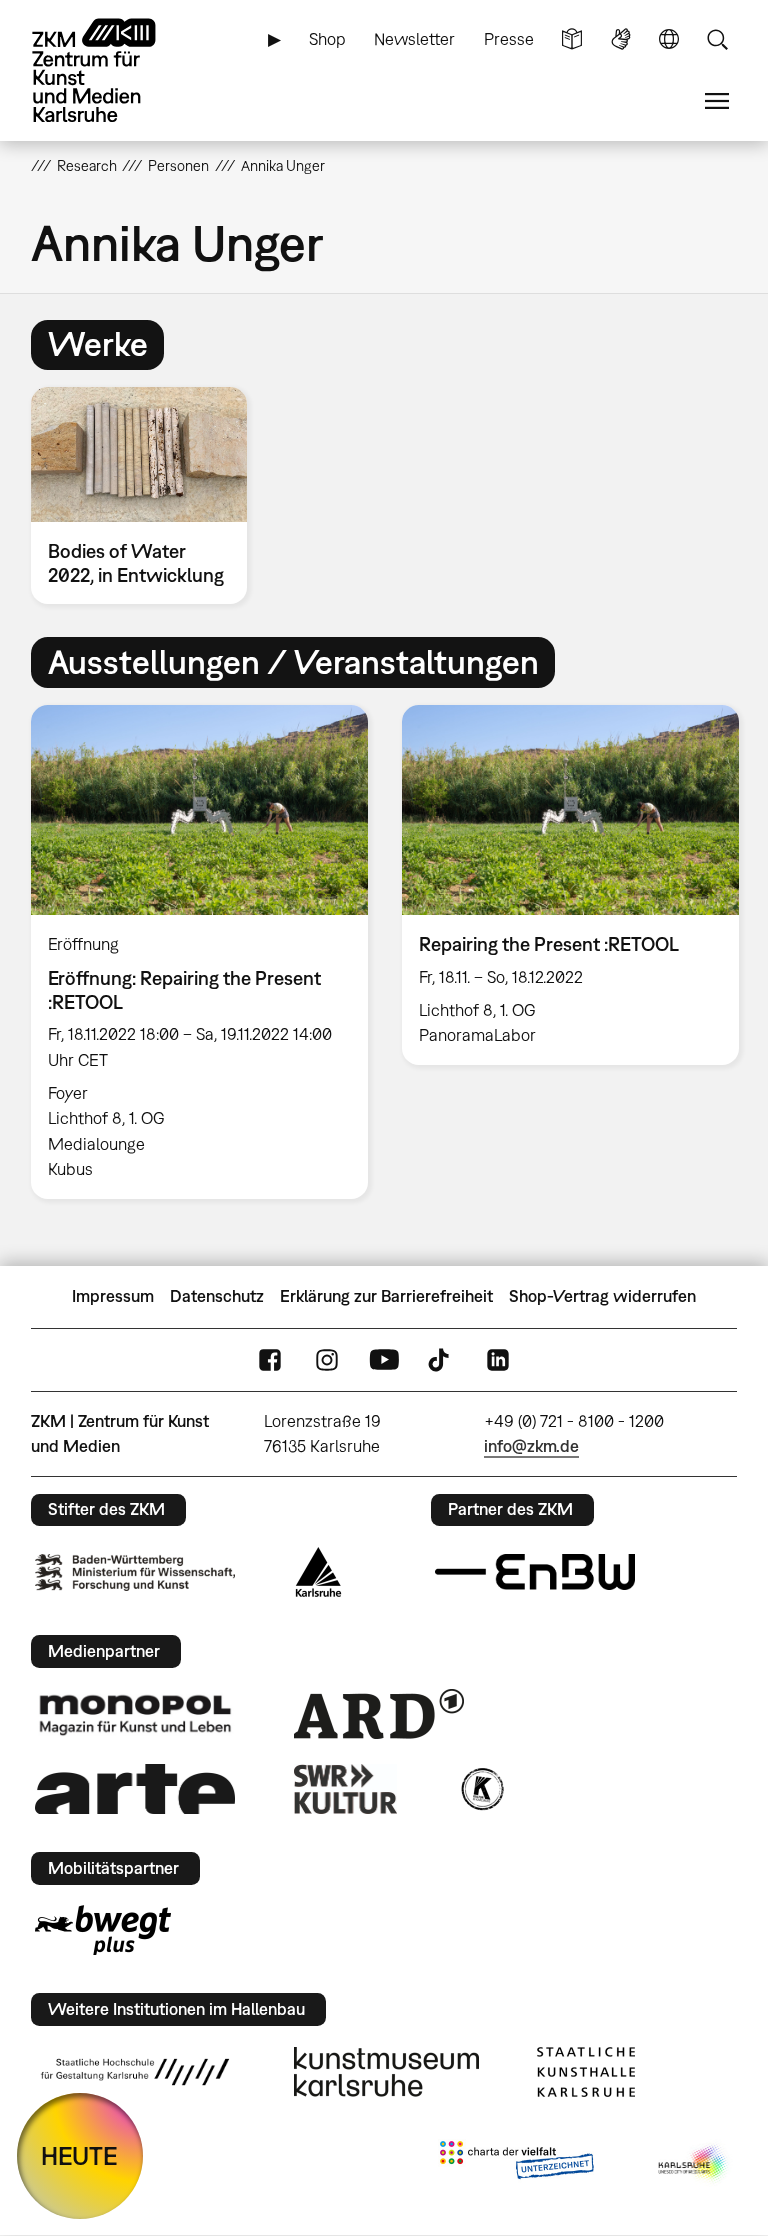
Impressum (113, 1296)
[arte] (135, 1788)
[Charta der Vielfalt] (516, 2164)
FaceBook (270, 1359)
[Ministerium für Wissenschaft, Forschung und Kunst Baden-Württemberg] (135, 1572)
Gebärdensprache (621, 39)
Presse (509, 39)
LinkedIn (498, 1359)
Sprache (669, 39)
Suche (717, 39)
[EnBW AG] (535, 1572)
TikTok (441, 1359)
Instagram (327, 1359)
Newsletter (414, 39)
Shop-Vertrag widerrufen (602, 1296)
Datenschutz (217, 1296)
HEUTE (79, 2155)
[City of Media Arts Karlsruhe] (694, 2164)
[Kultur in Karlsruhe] (481, 1789)
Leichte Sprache (572, 39)
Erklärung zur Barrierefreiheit (386, 1296)
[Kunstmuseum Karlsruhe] (386, 2072)
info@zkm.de (531, 1446)
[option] (147, 495)
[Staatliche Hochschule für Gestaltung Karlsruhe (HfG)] (135, 2072)
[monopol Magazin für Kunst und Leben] (135, 1714)
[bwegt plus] (103, 1930)
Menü (717, 101)
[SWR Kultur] (346, 1789)
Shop (327, 39)
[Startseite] (111, 70)
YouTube (384, 1359)
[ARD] (379, 1714)
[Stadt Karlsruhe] (318, 1572)
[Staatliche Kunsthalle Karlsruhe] (586, 2072)
